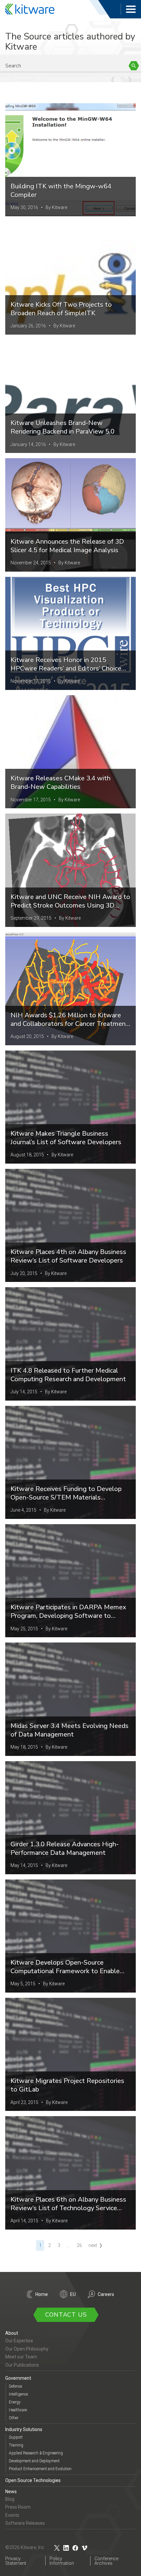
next (93, 2245)
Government (18, 2378)
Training (16, 2445)
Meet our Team (21, 2357)
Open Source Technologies (33, 2480)
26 (79, 2245)
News (11, 2492)
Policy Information (62, 2561)
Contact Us (66, 2315)
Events (12, 2515)
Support (16, 2437)
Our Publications (22, 2365)
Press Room (18, 2507)
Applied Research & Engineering (36, 2453)
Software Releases (25, 2523)
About (12, 2333)
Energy (15, 2402)
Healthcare (18, 2410)
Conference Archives (106, 2561)
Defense (15, 2386)
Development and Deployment (34, 2461)
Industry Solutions (24, 2429)
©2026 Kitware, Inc (25, 2547)
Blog (10, 2499)
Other (14, 2418)
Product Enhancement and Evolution (40, 2469)
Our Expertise (19, 2341)
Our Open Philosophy (27, 2349)
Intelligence (18, 2394)
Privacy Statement (16, 2561)
